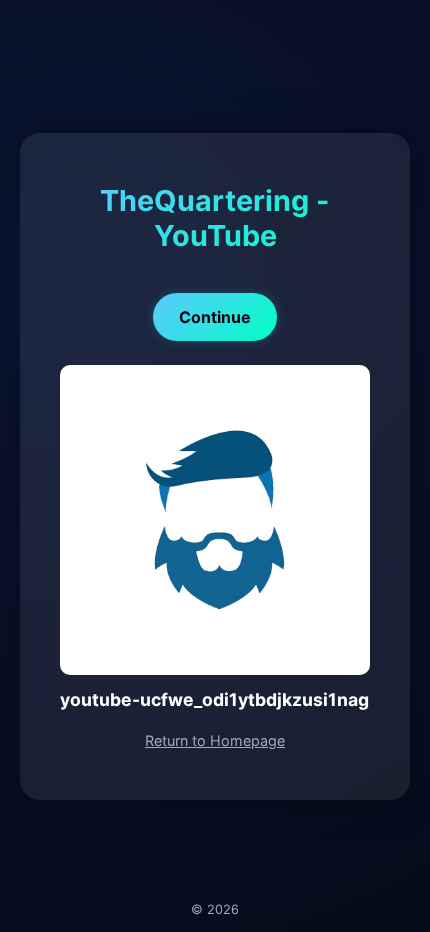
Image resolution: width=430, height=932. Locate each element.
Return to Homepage (215, 740)
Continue (215, 317)
